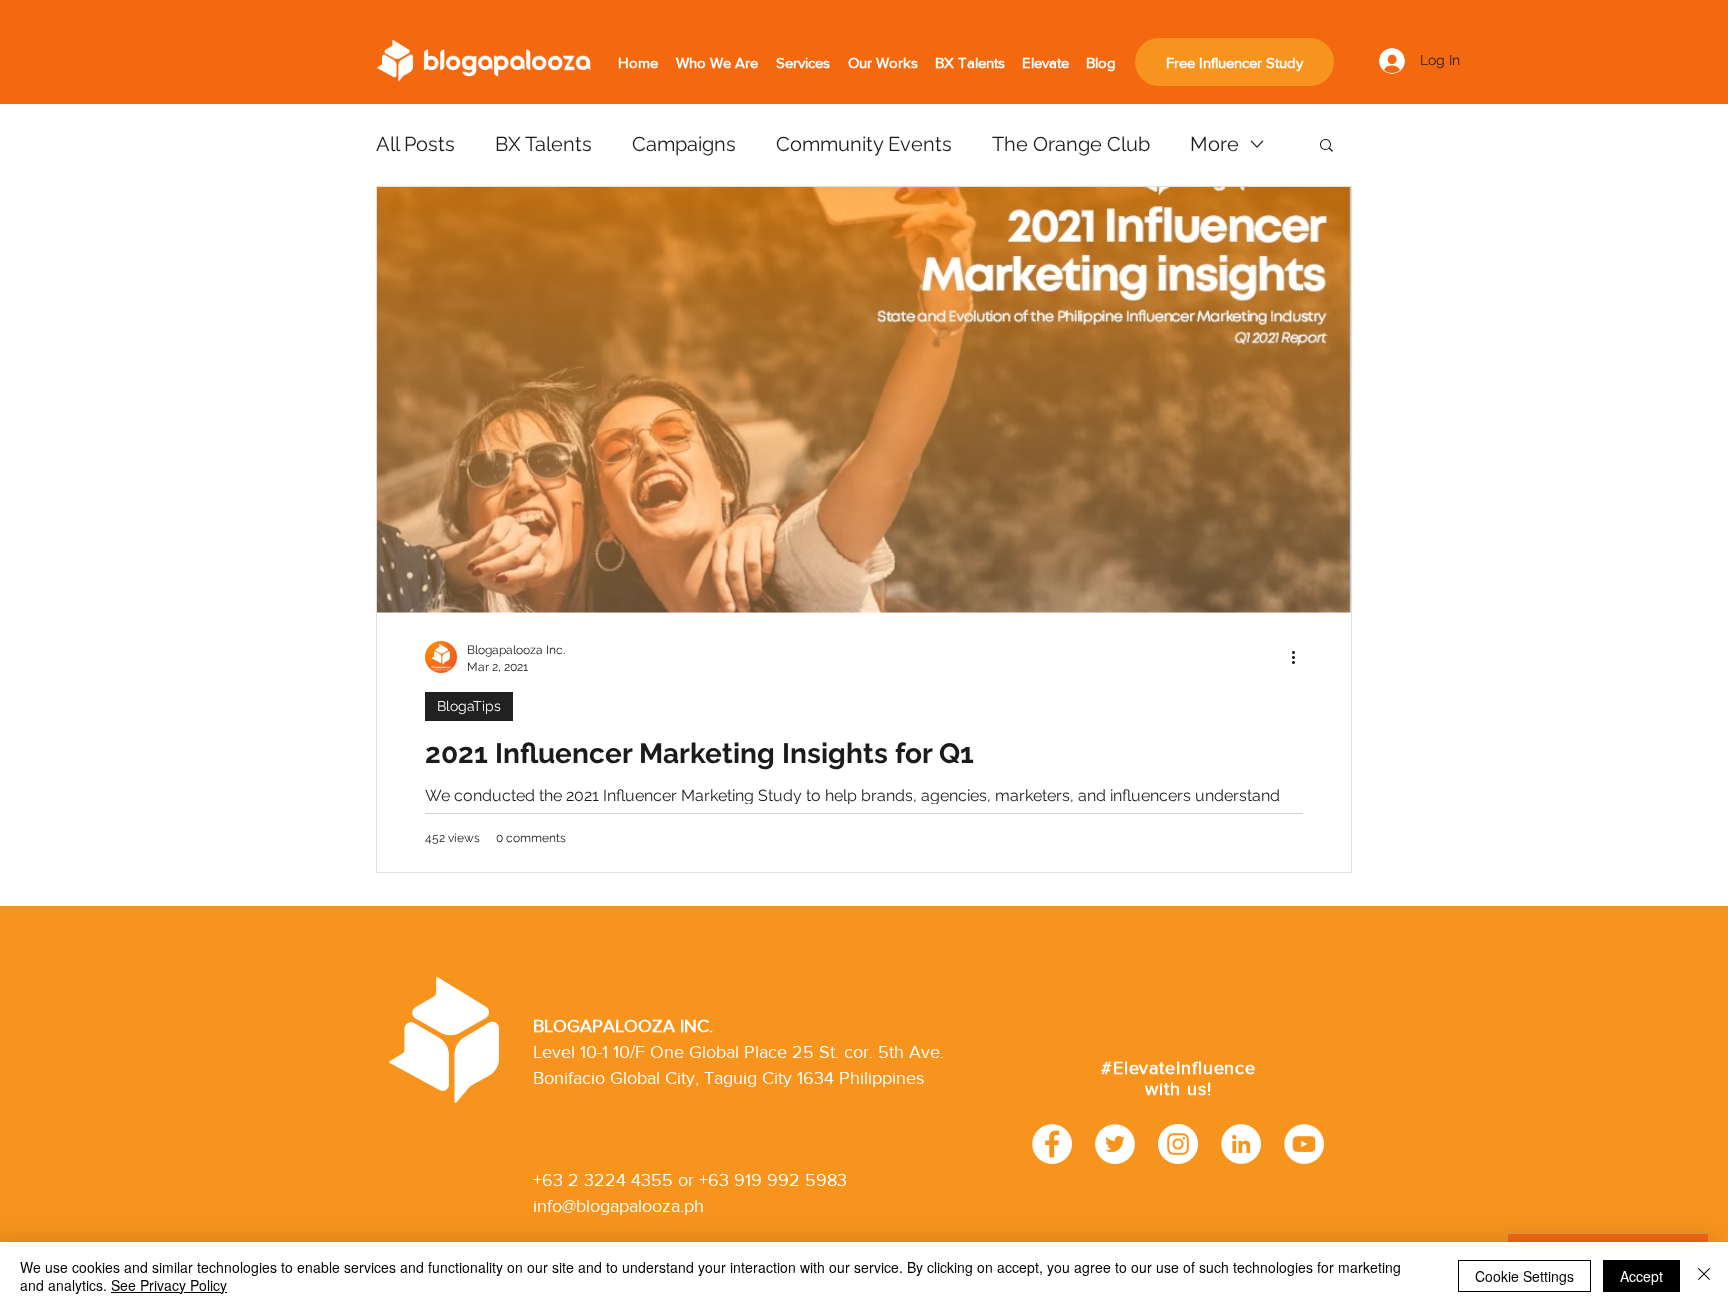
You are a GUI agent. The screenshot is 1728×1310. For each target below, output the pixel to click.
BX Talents (543, 144)
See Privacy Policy (169, 1285)
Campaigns (684, 144)
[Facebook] (1052, 1144)
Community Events (864, 144)
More (1214, 144)
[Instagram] (1178, 1144)
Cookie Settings (1524, 1276)
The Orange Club (1071, 144)
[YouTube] (1304, 1144)
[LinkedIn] (1241, 1144)
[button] (1326, 146)
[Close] (1704, 1276)
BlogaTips (469, 706)
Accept (1641, 1276)
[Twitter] (1115, 1144)
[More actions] (1300, 657)
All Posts (415, 144)
